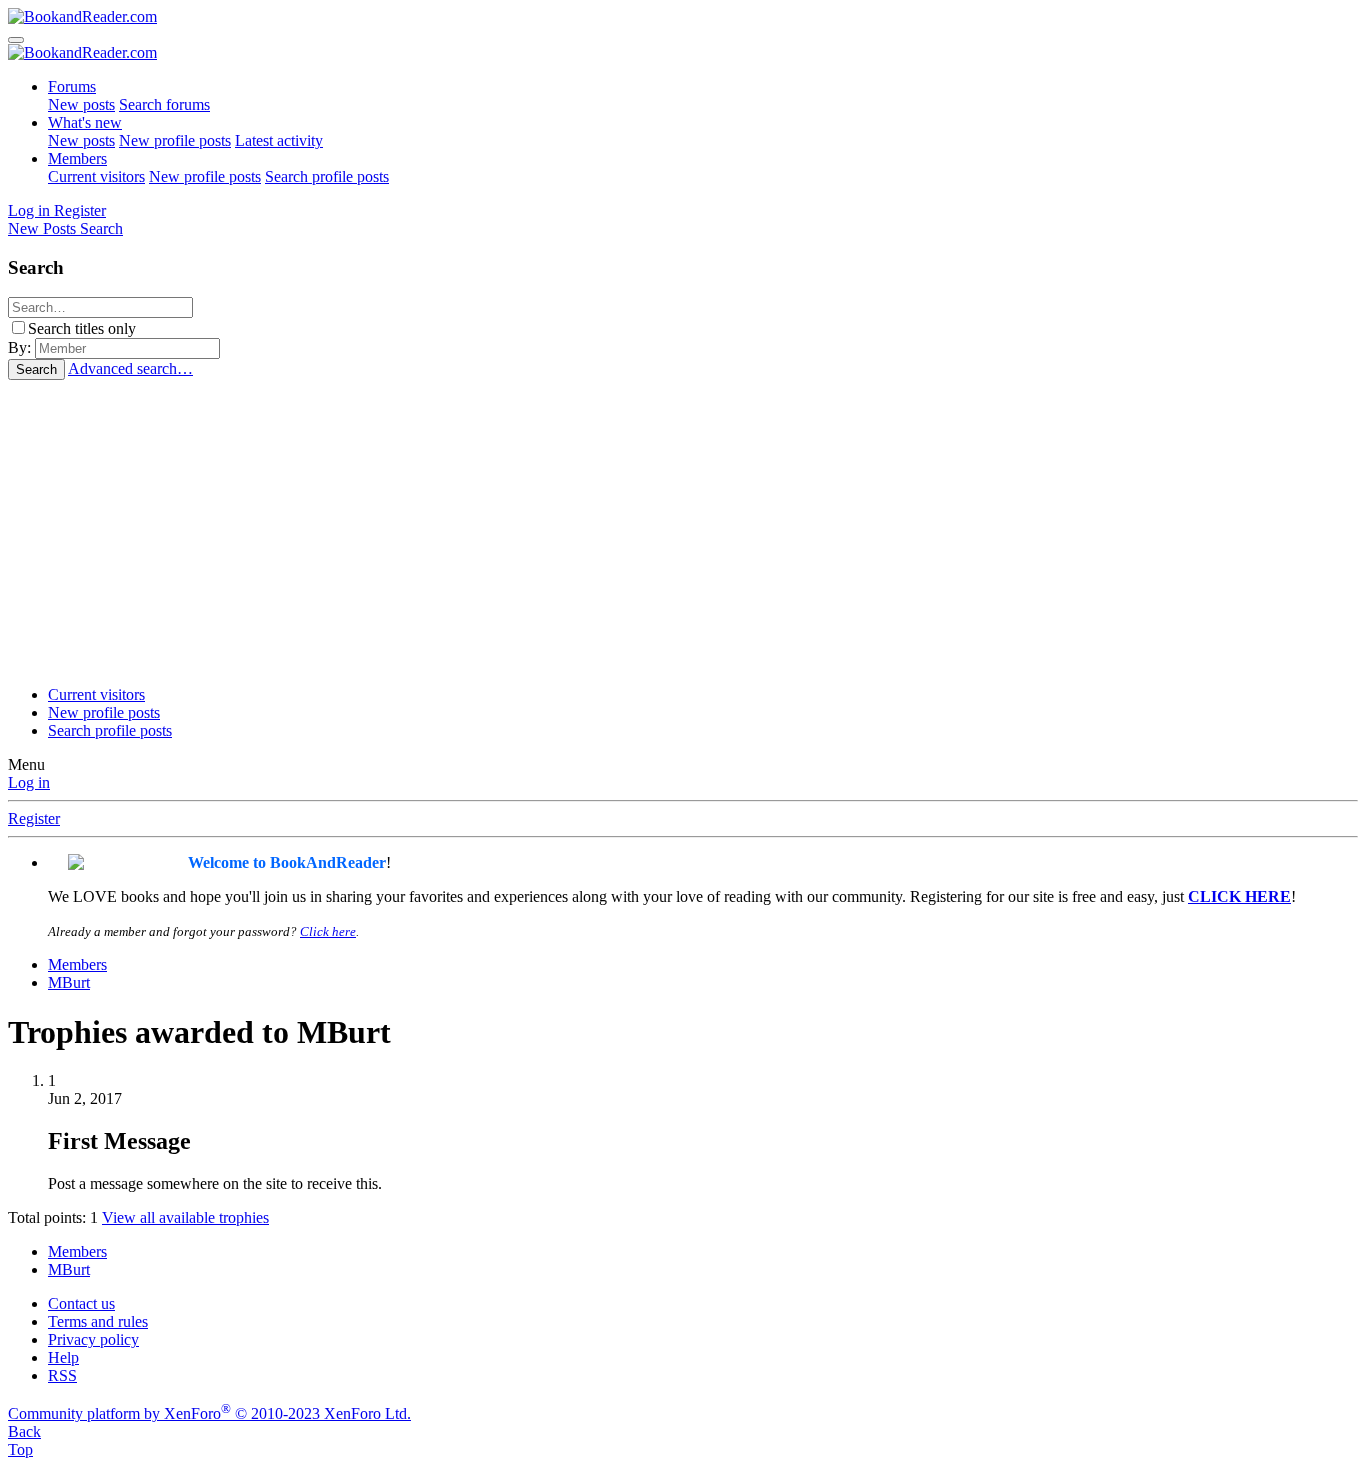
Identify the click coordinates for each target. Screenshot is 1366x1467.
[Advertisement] (683, 530)
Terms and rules (98, 1321)
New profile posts (175, 140)
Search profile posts (327, 176)
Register (34, 818)
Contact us (81, 1303)
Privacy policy (93, 1339)
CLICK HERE (1239, 896)
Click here (328, 931)
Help (63, 1357)
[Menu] (16, 40)
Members (77, 158)
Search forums (164, 104)
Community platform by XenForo (209, 1413)
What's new (85, 122)
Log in (29, 782)
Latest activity (279, 140)
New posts (81, 104)
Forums (72, 86)
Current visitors (96, 176)
